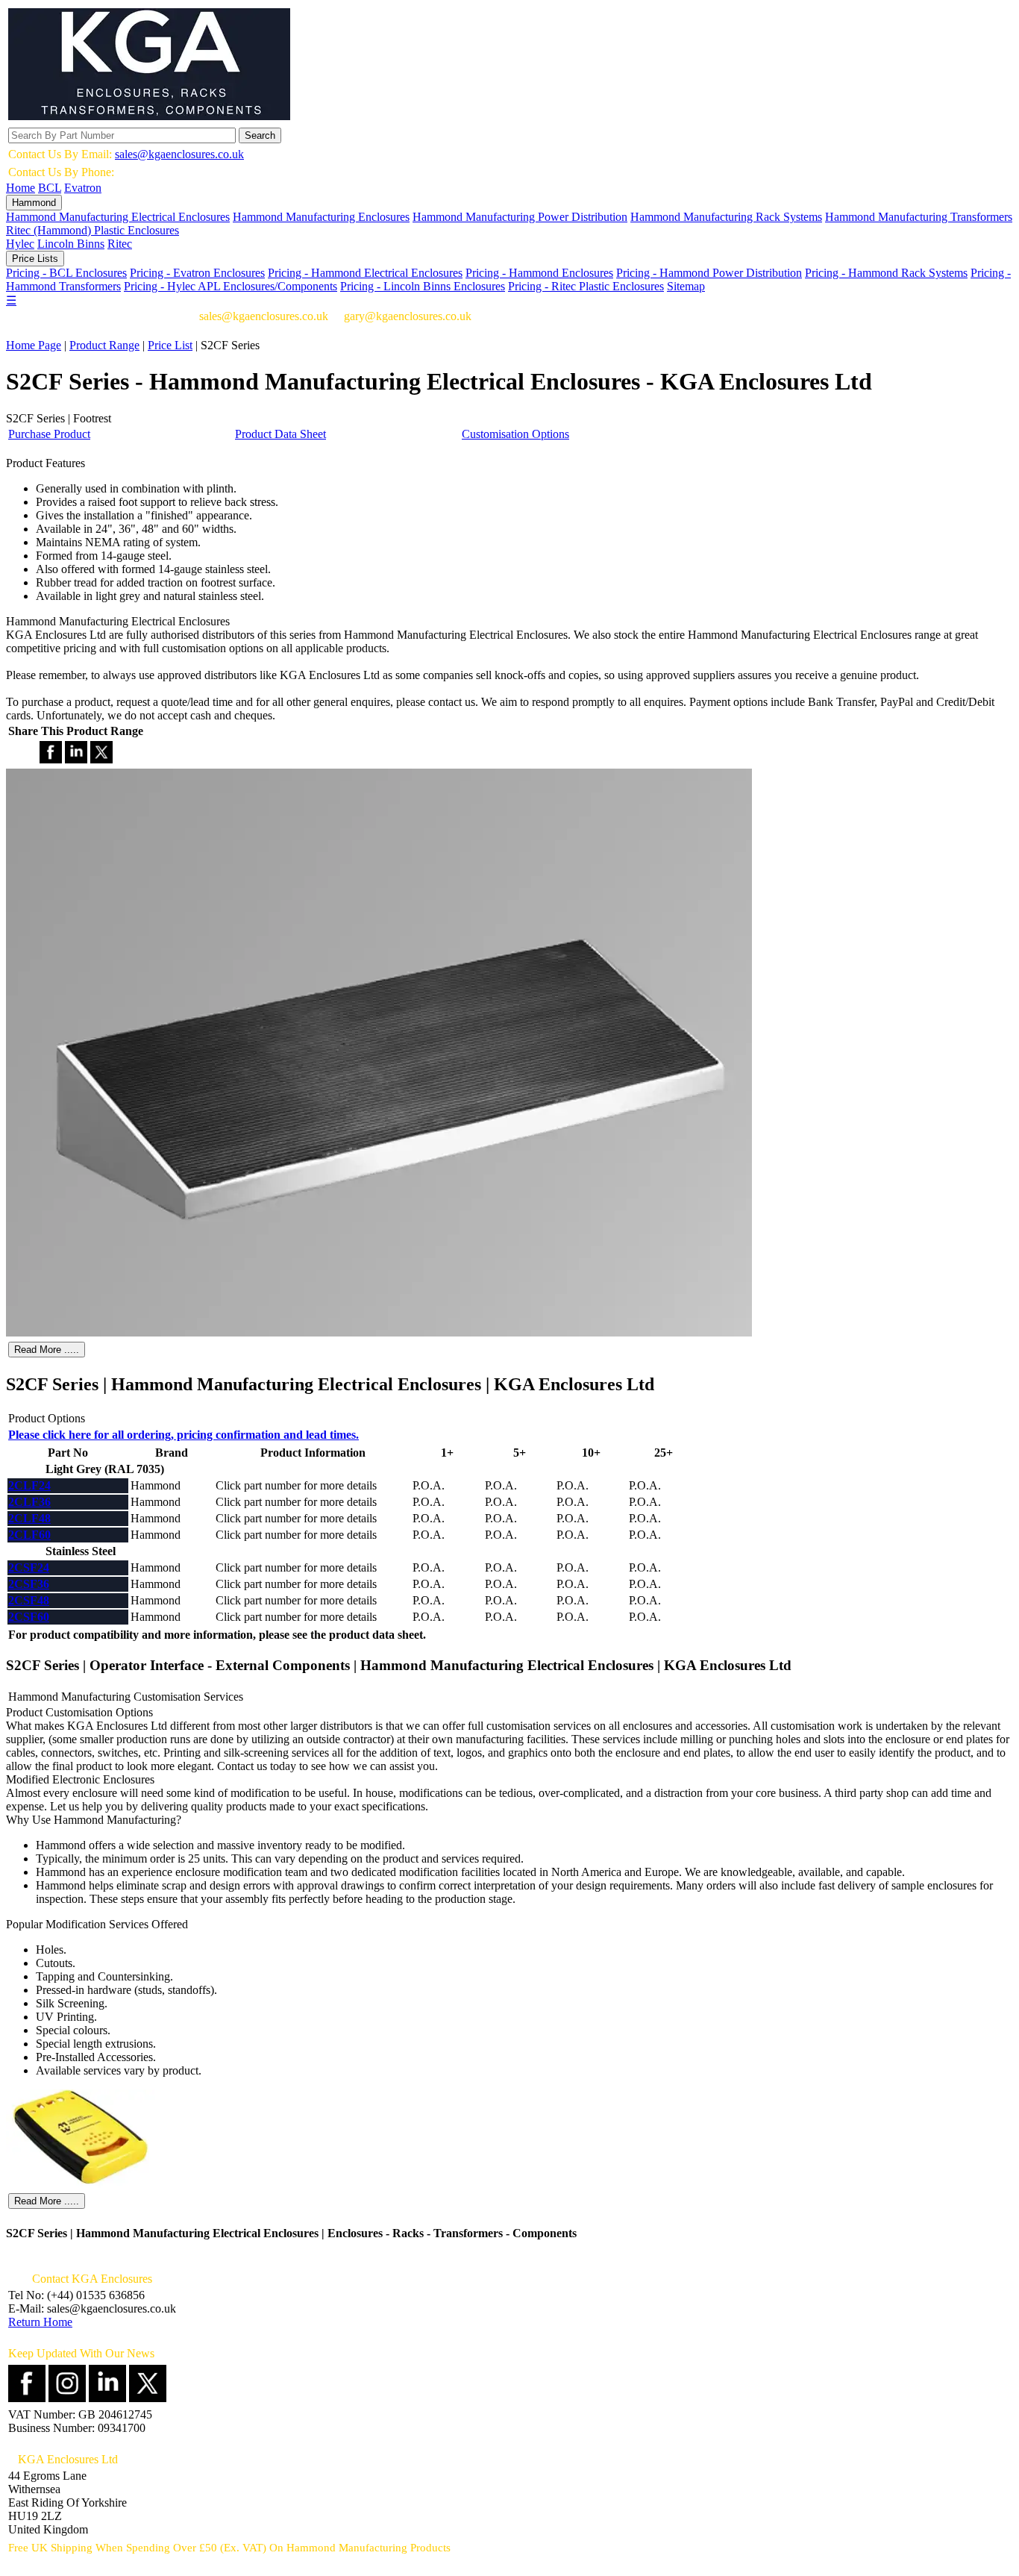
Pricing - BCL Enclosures (66, 273)
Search (260, 135)
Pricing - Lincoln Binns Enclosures (423, 286)
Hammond (34, 203)
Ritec (120, 244)
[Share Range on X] (101, 759)
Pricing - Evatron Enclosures (197, 273)
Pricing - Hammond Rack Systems (886, 273)
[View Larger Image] (379, 1332)
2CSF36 (29, 1584)
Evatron (83, 188)
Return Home (40, 2322)
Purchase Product (49, 434)
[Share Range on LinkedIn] (76, 759)
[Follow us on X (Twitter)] (148, 2398)
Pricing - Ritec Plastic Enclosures (586, 286)
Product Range (104, 345)
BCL (50, 188)
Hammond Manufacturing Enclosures (321, 217)
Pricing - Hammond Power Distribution (709, 273)
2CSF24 (29, 1567)
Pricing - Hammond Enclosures (539, 273)
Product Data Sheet (280, 434)
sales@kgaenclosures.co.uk (179, 154)
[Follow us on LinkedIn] (107, 2398)
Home (21, 188)
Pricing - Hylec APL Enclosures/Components (231, 286)
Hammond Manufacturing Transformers (919, 217)
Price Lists (35, 259)
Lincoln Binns (71, 244)
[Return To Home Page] (149, 116)
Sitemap (686, 286)
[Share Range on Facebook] (51, 759)
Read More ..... (47, 1350)
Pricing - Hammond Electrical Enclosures (365, 273)
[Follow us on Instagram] (67, 2398)
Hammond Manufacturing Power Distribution (520, 217)
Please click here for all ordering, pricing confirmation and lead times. (184, 1435)
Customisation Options (515, 434)
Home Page (34, 345)
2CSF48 (29, 1600)
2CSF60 (29, 1617)
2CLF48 (29, 1518)
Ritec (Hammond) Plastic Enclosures (93, 230)
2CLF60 (29, 1535)
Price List (170, 345)
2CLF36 (29, 1502)
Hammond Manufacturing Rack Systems (726, 217)
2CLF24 (29, 1485)
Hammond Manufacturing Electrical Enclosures (118, 217)
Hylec (20, 244)
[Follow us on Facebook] (27, 2398)
